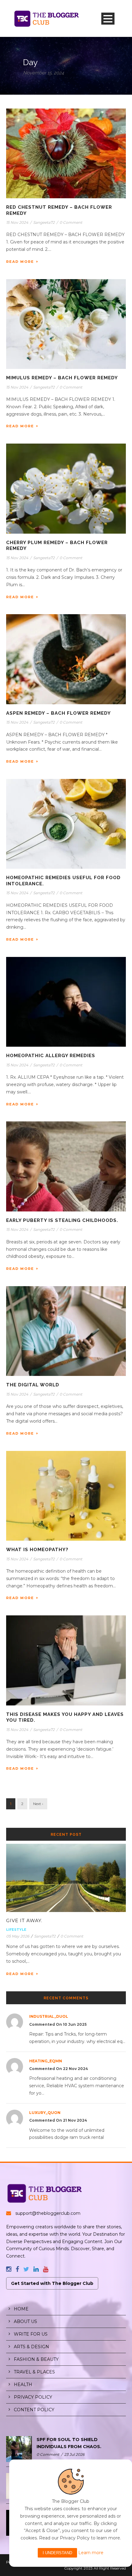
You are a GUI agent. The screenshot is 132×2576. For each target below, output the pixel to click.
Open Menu (108, 19)
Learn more (91, 2553)
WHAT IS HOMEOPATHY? (37, 1550)
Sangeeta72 (44, 222)
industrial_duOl (49, 2016)
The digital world (33, 1385)
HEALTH (23, 2384)
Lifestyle (16, 1930)
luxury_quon (45, 2113)
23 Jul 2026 (74, 2454)
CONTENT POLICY (34, 2410)
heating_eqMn (46, 2061)
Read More (20, 262)
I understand (57, 2553)
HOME (21, 2309)
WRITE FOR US (31, 2334)
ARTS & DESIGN (31, 2347)
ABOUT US (25, 2321)
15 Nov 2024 (17, 222)
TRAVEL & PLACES (34, 2372)
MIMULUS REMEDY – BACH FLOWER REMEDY (62, 378)
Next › (38, 1804)
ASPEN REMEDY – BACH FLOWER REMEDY (58, 713)
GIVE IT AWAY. (24, 1920)
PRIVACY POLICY (33, 2397)
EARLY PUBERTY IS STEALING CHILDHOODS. (62, 1220)
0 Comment (71, 222)
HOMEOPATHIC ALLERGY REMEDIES (51, 1056)
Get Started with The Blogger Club (52, 2283)
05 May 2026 (18, 1936)
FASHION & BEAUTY (36, 2359)
